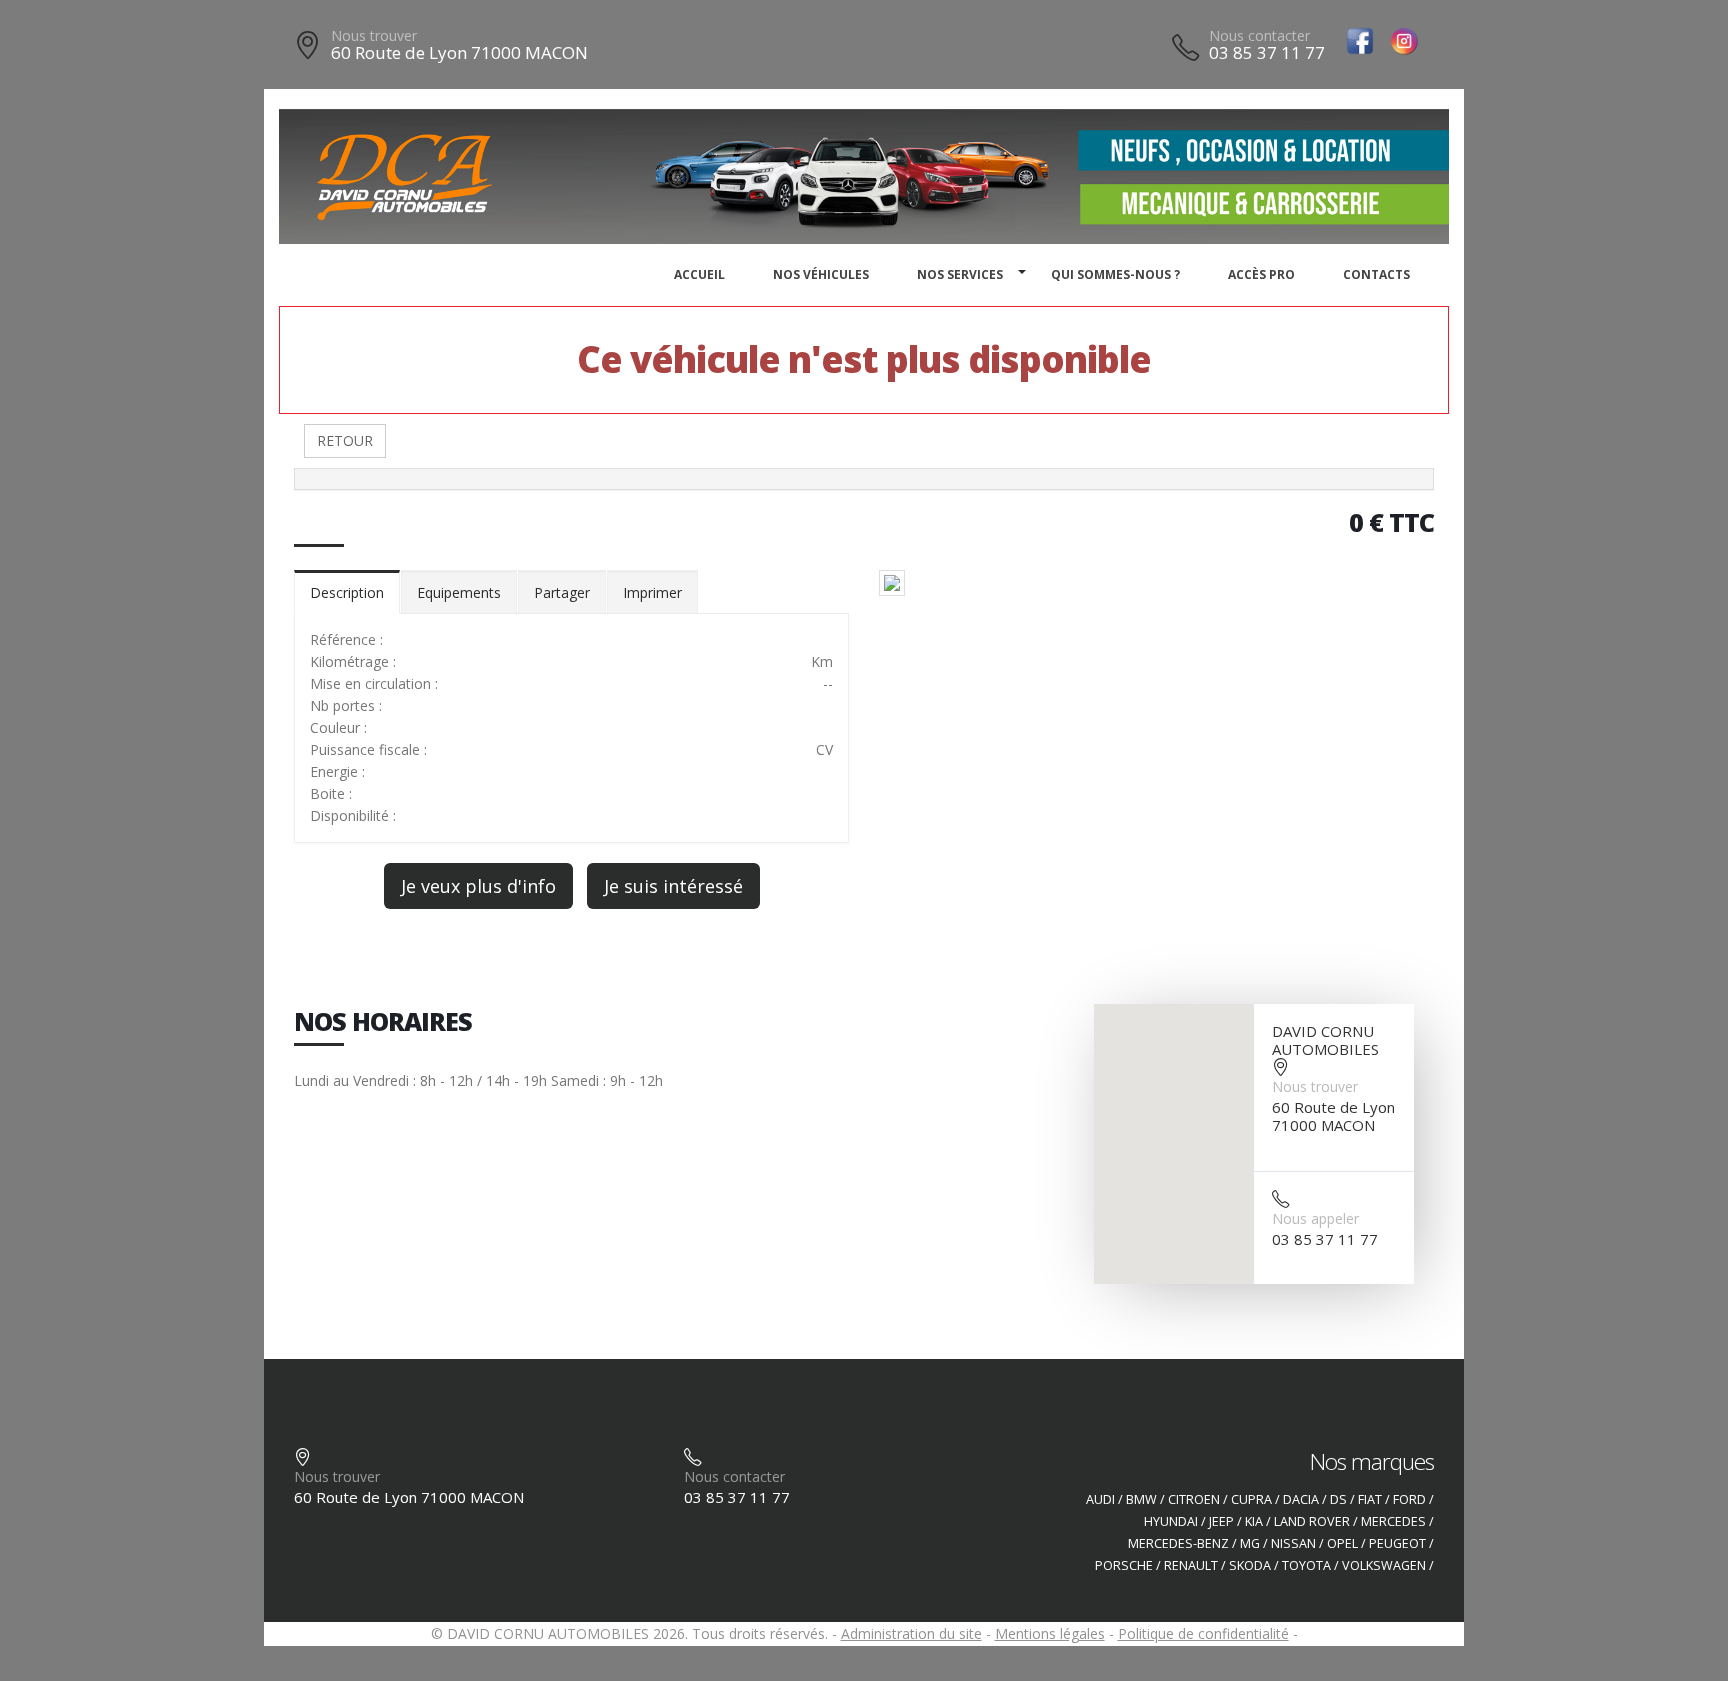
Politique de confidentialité (1203, 1633)
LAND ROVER (1312, 1521)
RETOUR (345, 440)
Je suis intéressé (673, 886)
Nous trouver (374, 35)
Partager (562, 592)
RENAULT (1191, 1565)
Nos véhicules (821, 274)
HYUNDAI (1171, 1521)
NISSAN (1293, 1543)
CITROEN (1194, 1499)
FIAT (1370, 1499)
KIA (1254, 1521)
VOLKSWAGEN (1384, 1565)
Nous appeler (1315, 1218)
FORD (1409, 1499)
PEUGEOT (1397, 1543)
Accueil (699, 274)
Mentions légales (1050, 1633)
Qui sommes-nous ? (1115, 274)
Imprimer (652, 592)
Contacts (1376, 274)
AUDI (1100, 1499)
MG (1250, 1543)
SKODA (1250, 1565)
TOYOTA (1306, 1565)
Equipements (459, 592)
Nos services (960, 274)
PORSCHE (1124, 1565)
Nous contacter (1259, 35)
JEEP (1221, 1521)
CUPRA (1251, 1499)
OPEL (1342, 1543)
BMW (1141, 1499)
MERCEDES (1393, 1521)
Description (347, 592)
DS (1338, 1499)
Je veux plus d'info (478, 886)
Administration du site (911, 1633)
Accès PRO (1261, 274)
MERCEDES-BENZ (1178, 1543)
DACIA (1301, 1499)
